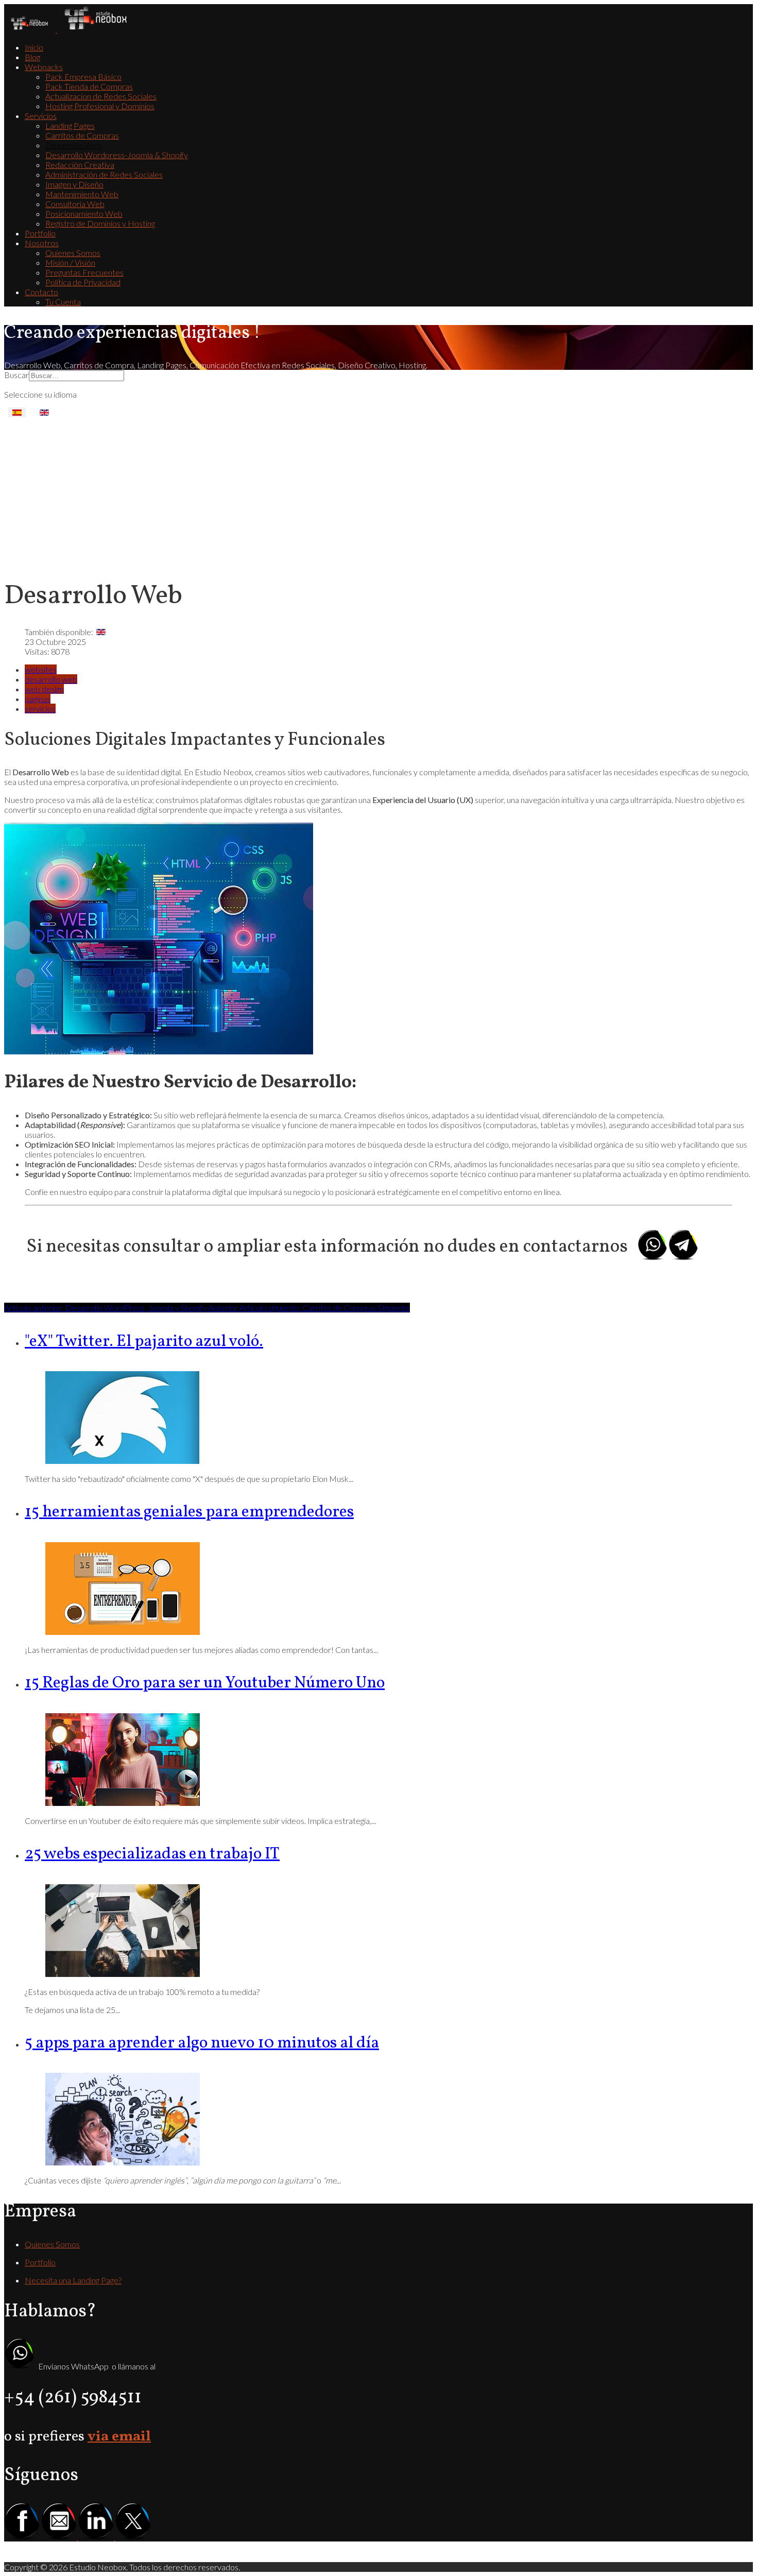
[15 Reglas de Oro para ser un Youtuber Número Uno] (123, 1803)
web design (44, 689)
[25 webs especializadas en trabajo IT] (123, 1974)
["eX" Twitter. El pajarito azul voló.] (123, 1461)
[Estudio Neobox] (69, 29)
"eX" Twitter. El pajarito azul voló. (144, 1342)
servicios (40, 709)
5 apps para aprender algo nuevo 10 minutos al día (202, 2043)
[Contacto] (133, 2537)
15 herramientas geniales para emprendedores (189, 1512)
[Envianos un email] (60, 2537)
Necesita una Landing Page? (73, 2280)
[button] (44, 67)
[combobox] (76, 376)
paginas (38, 699)
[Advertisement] (378, 494)
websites (41, 669)
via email (119, 2437)
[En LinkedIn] (97, 2537)
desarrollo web (51, 679)
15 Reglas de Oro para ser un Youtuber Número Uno (205, 1683)
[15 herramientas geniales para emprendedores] (123, 1632)
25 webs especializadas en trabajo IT (152, 1854)
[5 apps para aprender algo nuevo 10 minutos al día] (123, 2162)
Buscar (16, 375)
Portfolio (40, 2262)
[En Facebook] (22, 2537)
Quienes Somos (52, 2244)
